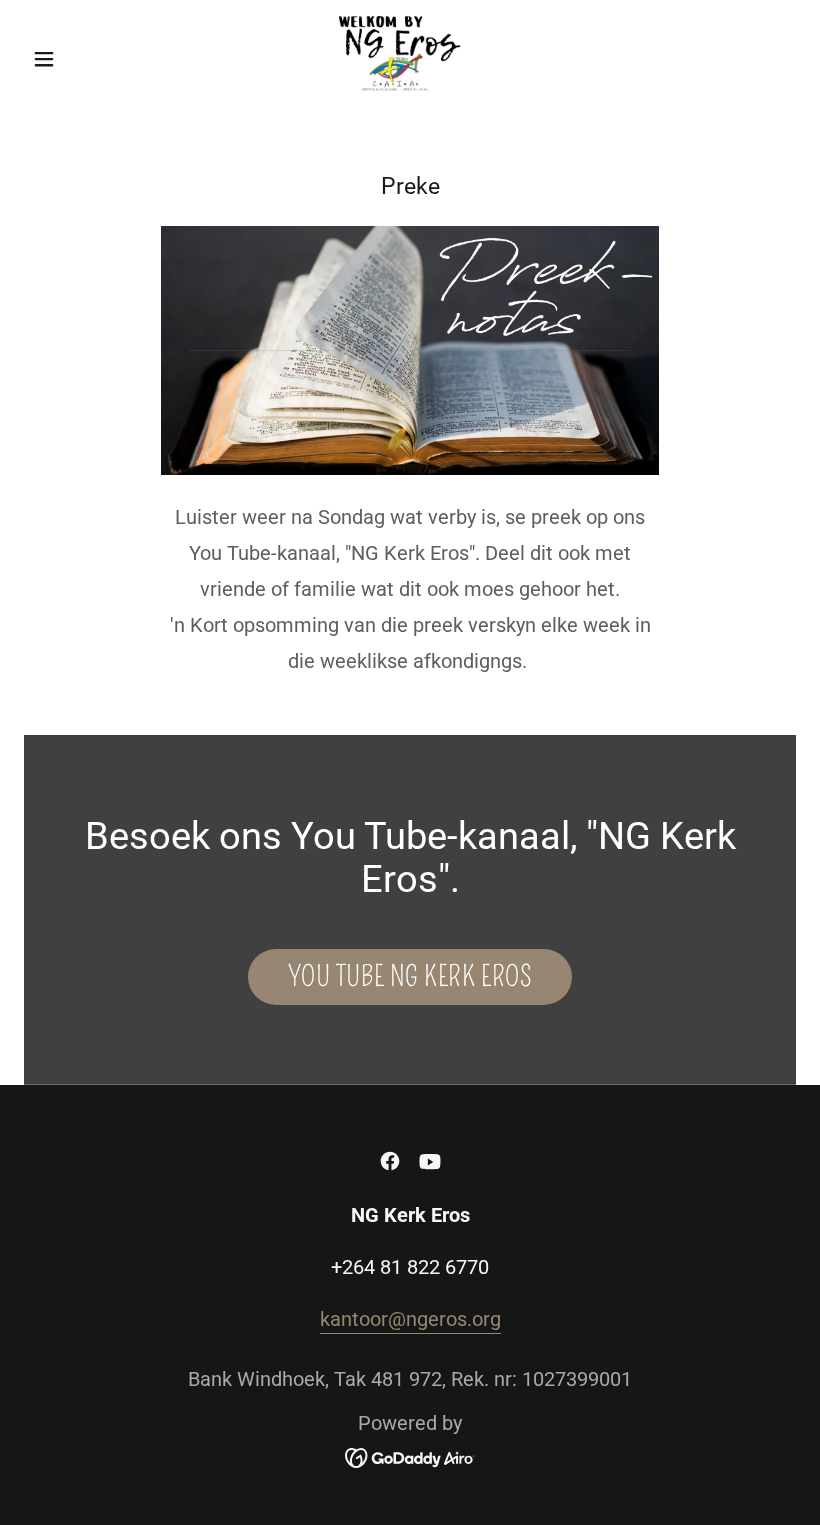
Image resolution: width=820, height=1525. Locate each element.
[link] (410, 56)
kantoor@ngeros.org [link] (410, 1319)
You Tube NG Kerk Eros (410, 976)
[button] (82, 59)
